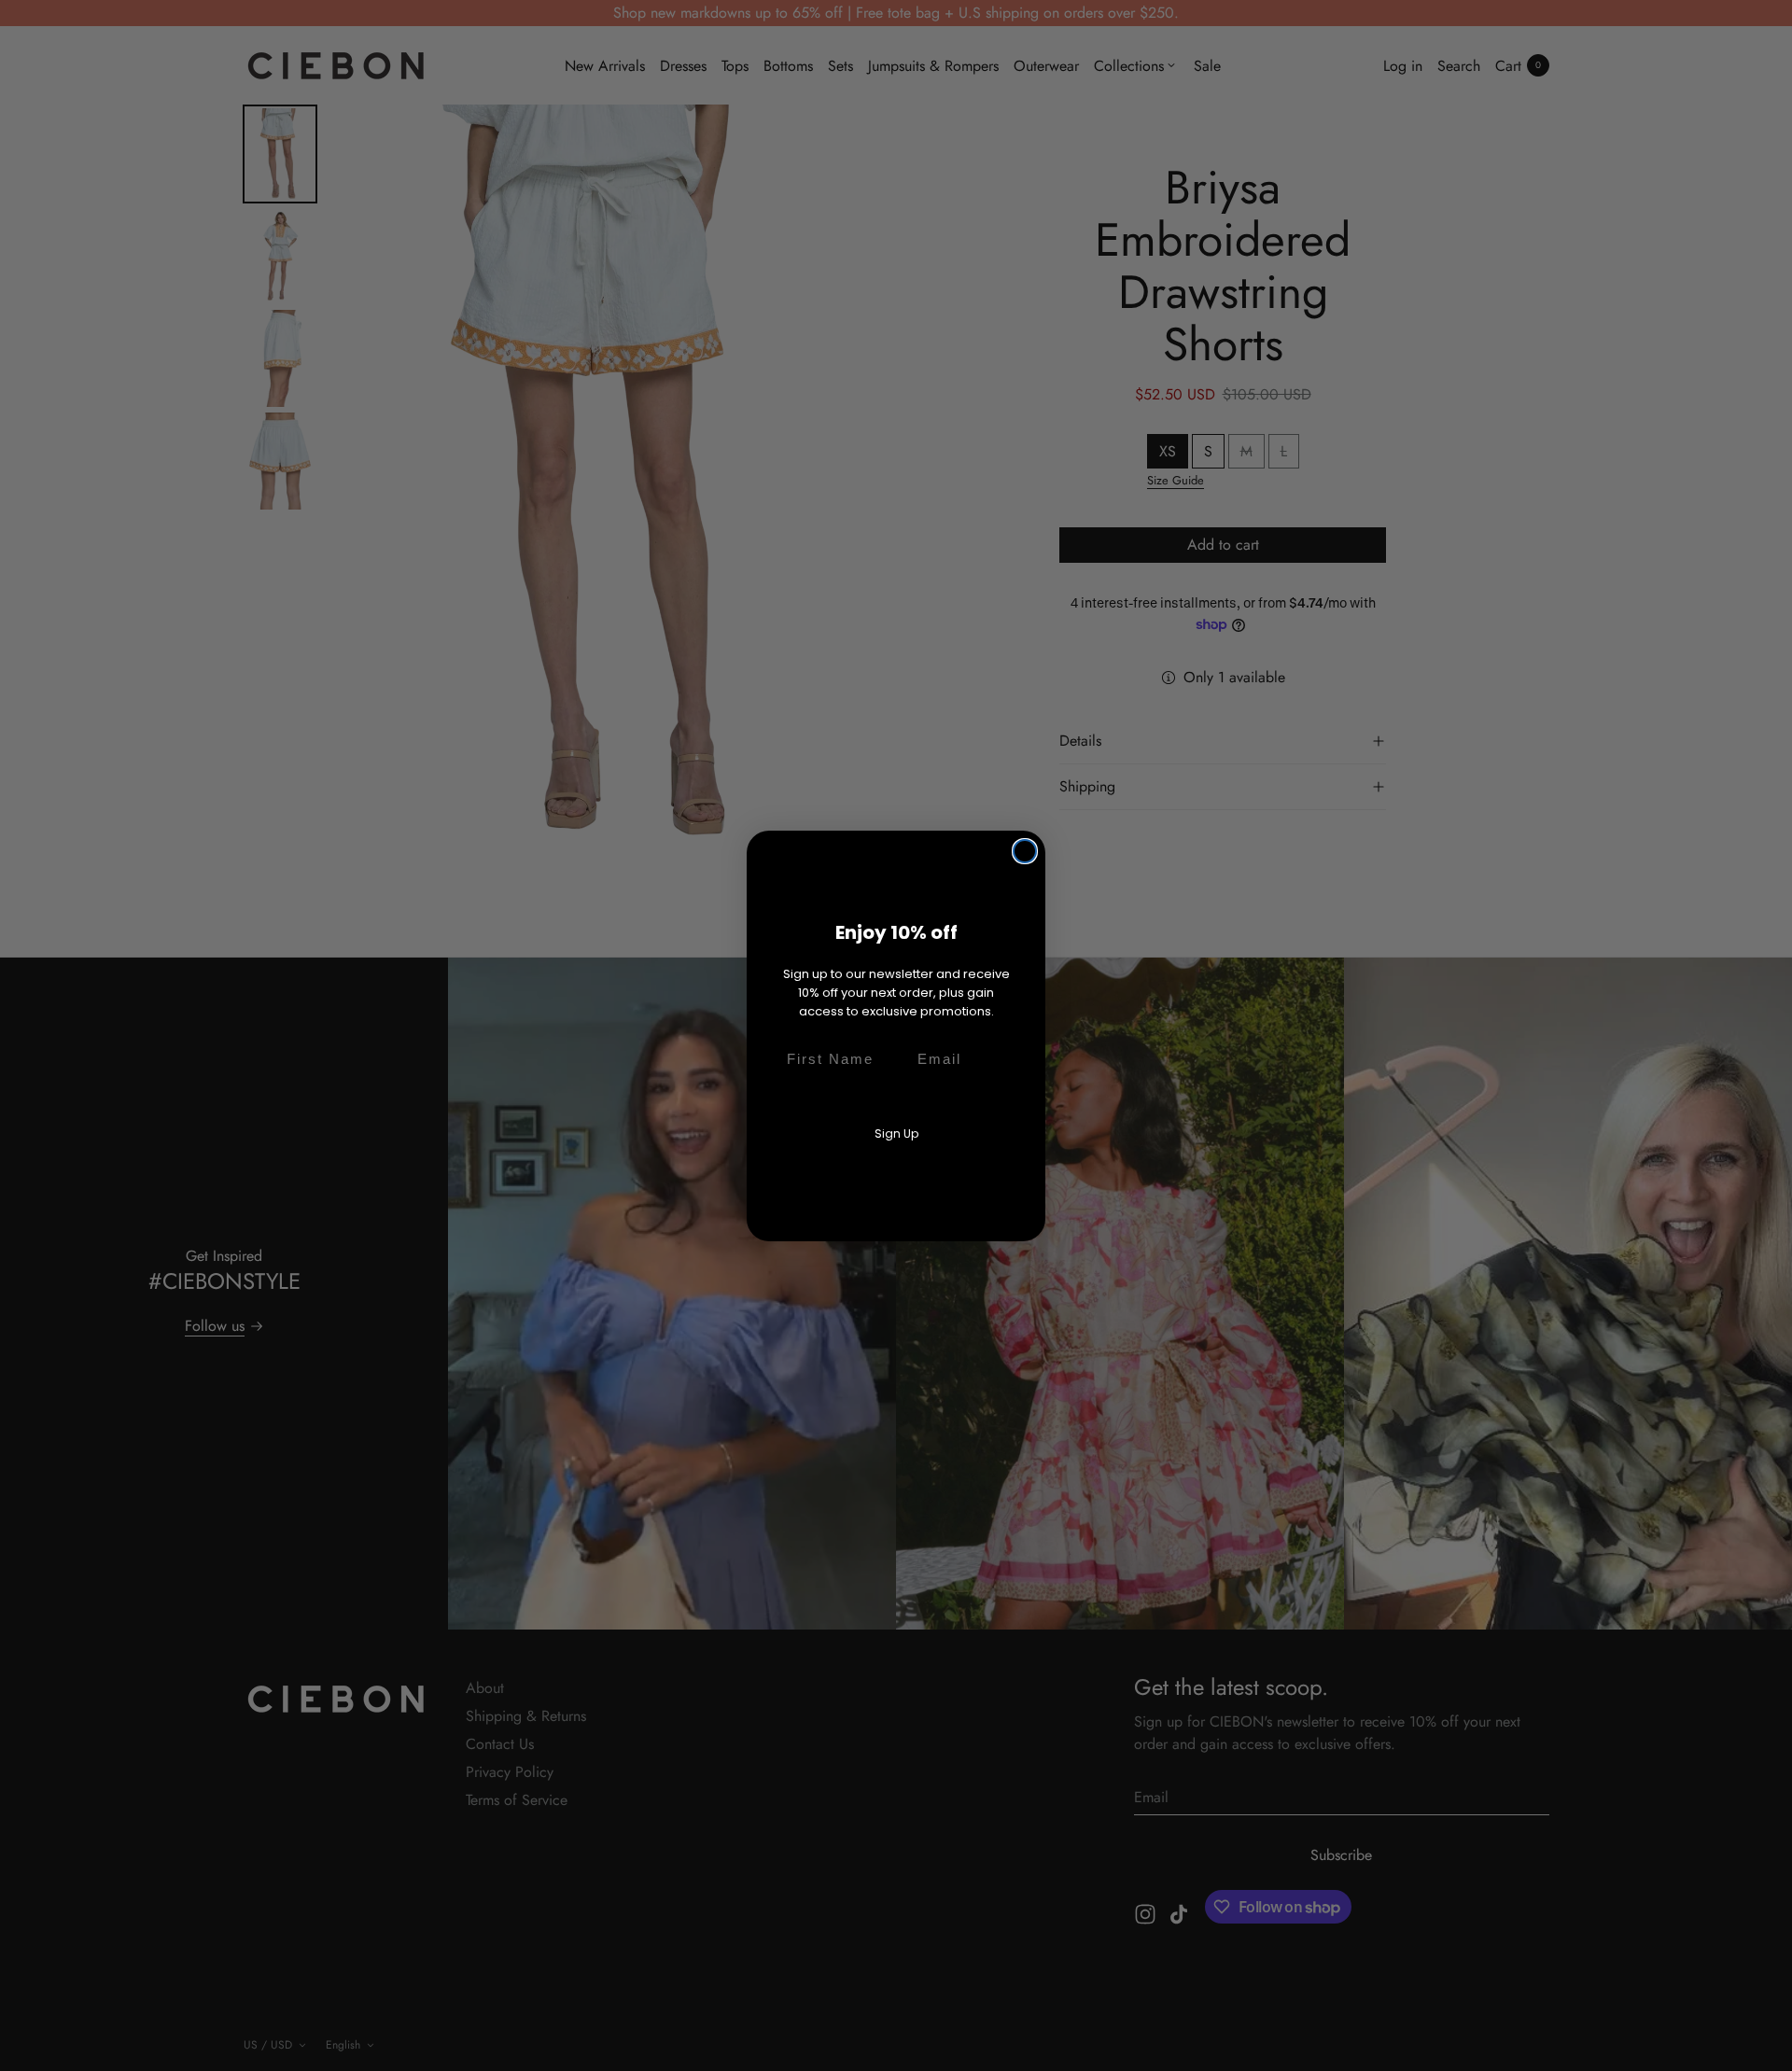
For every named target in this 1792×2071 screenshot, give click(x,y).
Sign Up (896, 1133)
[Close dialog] (1025, 851)
